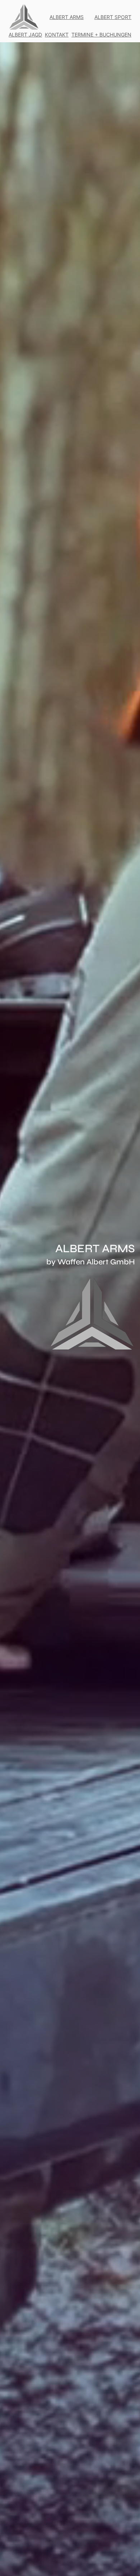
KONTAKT (57, 35)
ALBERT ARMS (67, 17)
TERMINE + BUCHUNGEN (101, 35)
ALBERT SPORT (113, 17)
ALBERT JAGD (25, 35)
